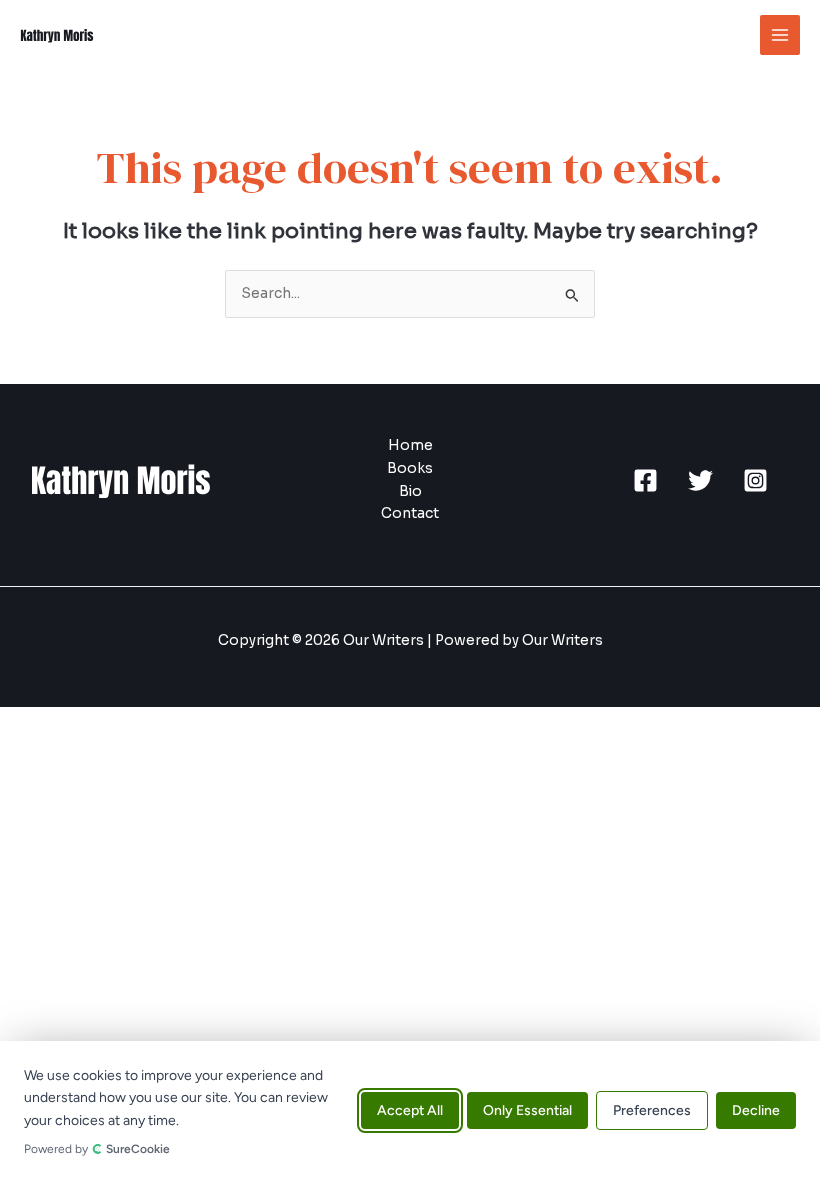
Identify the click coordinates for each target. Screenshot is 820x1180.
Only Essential (527, 1110)
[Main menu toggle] (780, 35)
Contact (410, 513)
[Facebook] (645, 480)
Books (410, 468)
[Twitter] (700, 480)
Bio (410, 491)
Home (410, 445)
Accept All (410, 1110)
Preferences (652, 1110)
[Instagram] (755, 480)
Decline (756, 1110)
